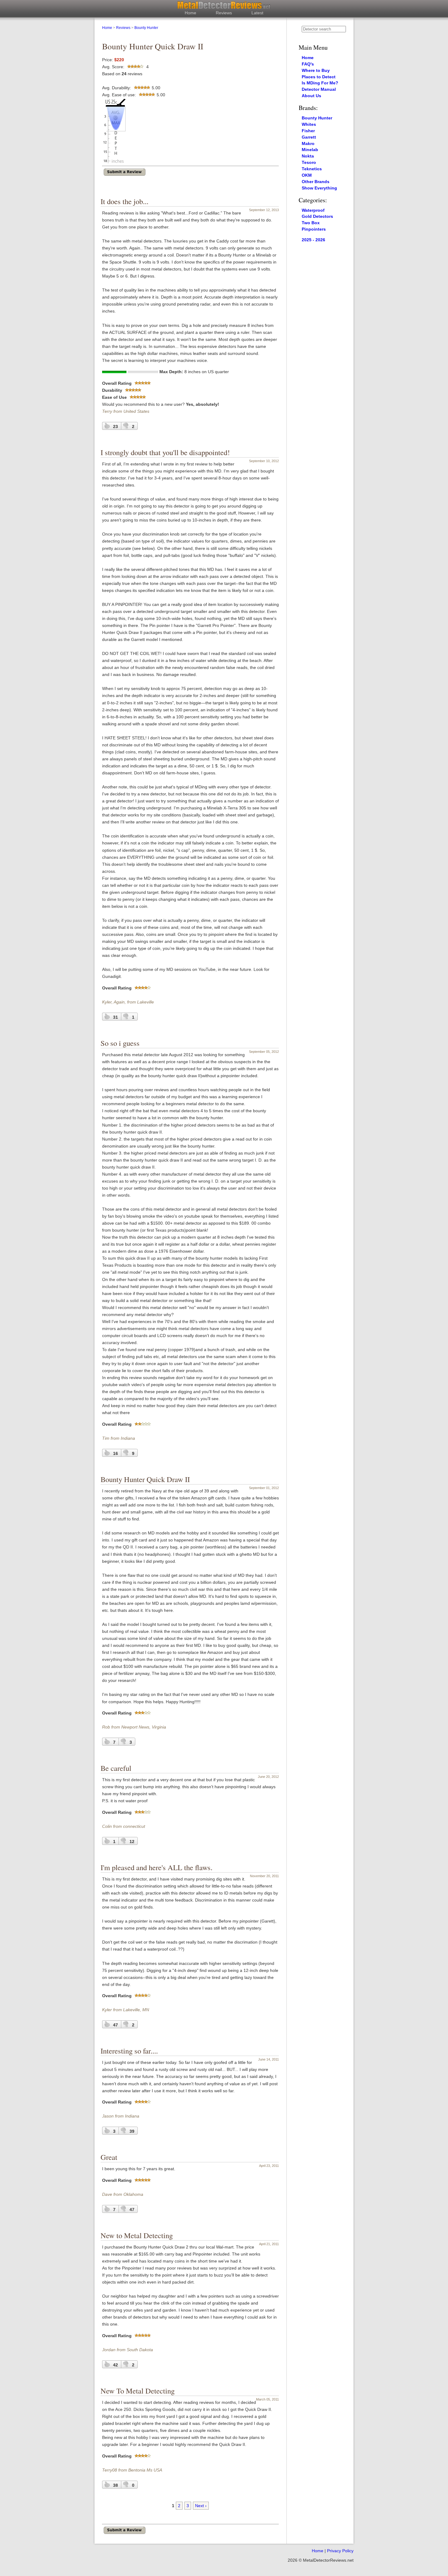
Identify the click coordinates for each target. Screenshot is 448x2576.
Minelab (310, 150)
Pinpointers (314, 229)
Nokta (308, 156)
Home (190, 13)
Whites (309, 124)
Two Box (311, 223)
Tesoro (309, 162)
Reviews (224, 13)
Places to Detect (319, 77)
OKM (307, 175)
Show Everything (319, 188)
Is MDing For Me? (320, 83)
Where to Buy (316, 70)
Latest (257, 13)
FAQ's (308, 64)
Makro (308, 143)
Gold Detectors (317, 216)
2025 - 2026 (313, 240)
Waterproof (313, 210)
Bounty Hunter (146, 28)
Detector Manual (319, 89)
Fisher (308, 131)
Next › (201, 2506)
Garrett (309, 137)
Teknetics (312, 169)
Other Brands (316, 182)
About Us (311, 96)
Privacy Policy (340, 2551)
